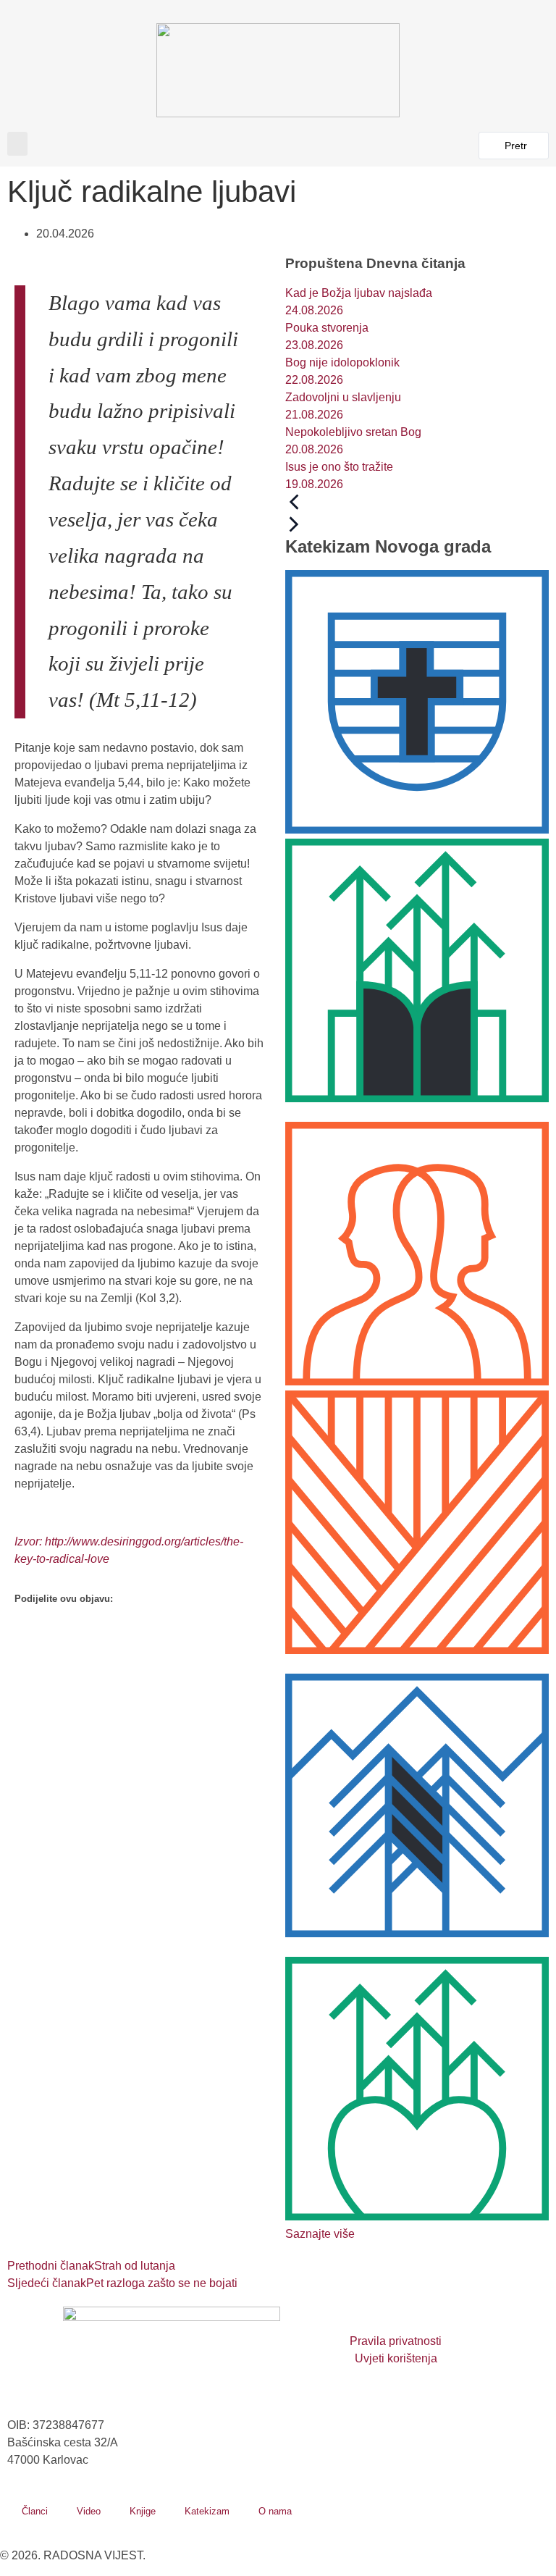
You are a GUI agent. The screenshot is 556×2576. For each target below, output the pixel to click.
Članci (35, 2511)
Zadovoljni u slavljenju (343, 397)
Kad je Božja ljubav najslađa (359, 293)
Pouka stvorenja (327, 328)
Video (89, 2511)
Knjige (143, 2511)
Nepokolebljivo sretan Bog (353, 432)
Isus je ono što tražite (339, 467)
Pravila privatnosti (396, 2341)
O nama (275, 2511)
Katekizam (207, 2511)
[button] (17, 144)
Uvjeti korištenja (396, 2358)
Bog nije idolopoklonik (342, 362)
